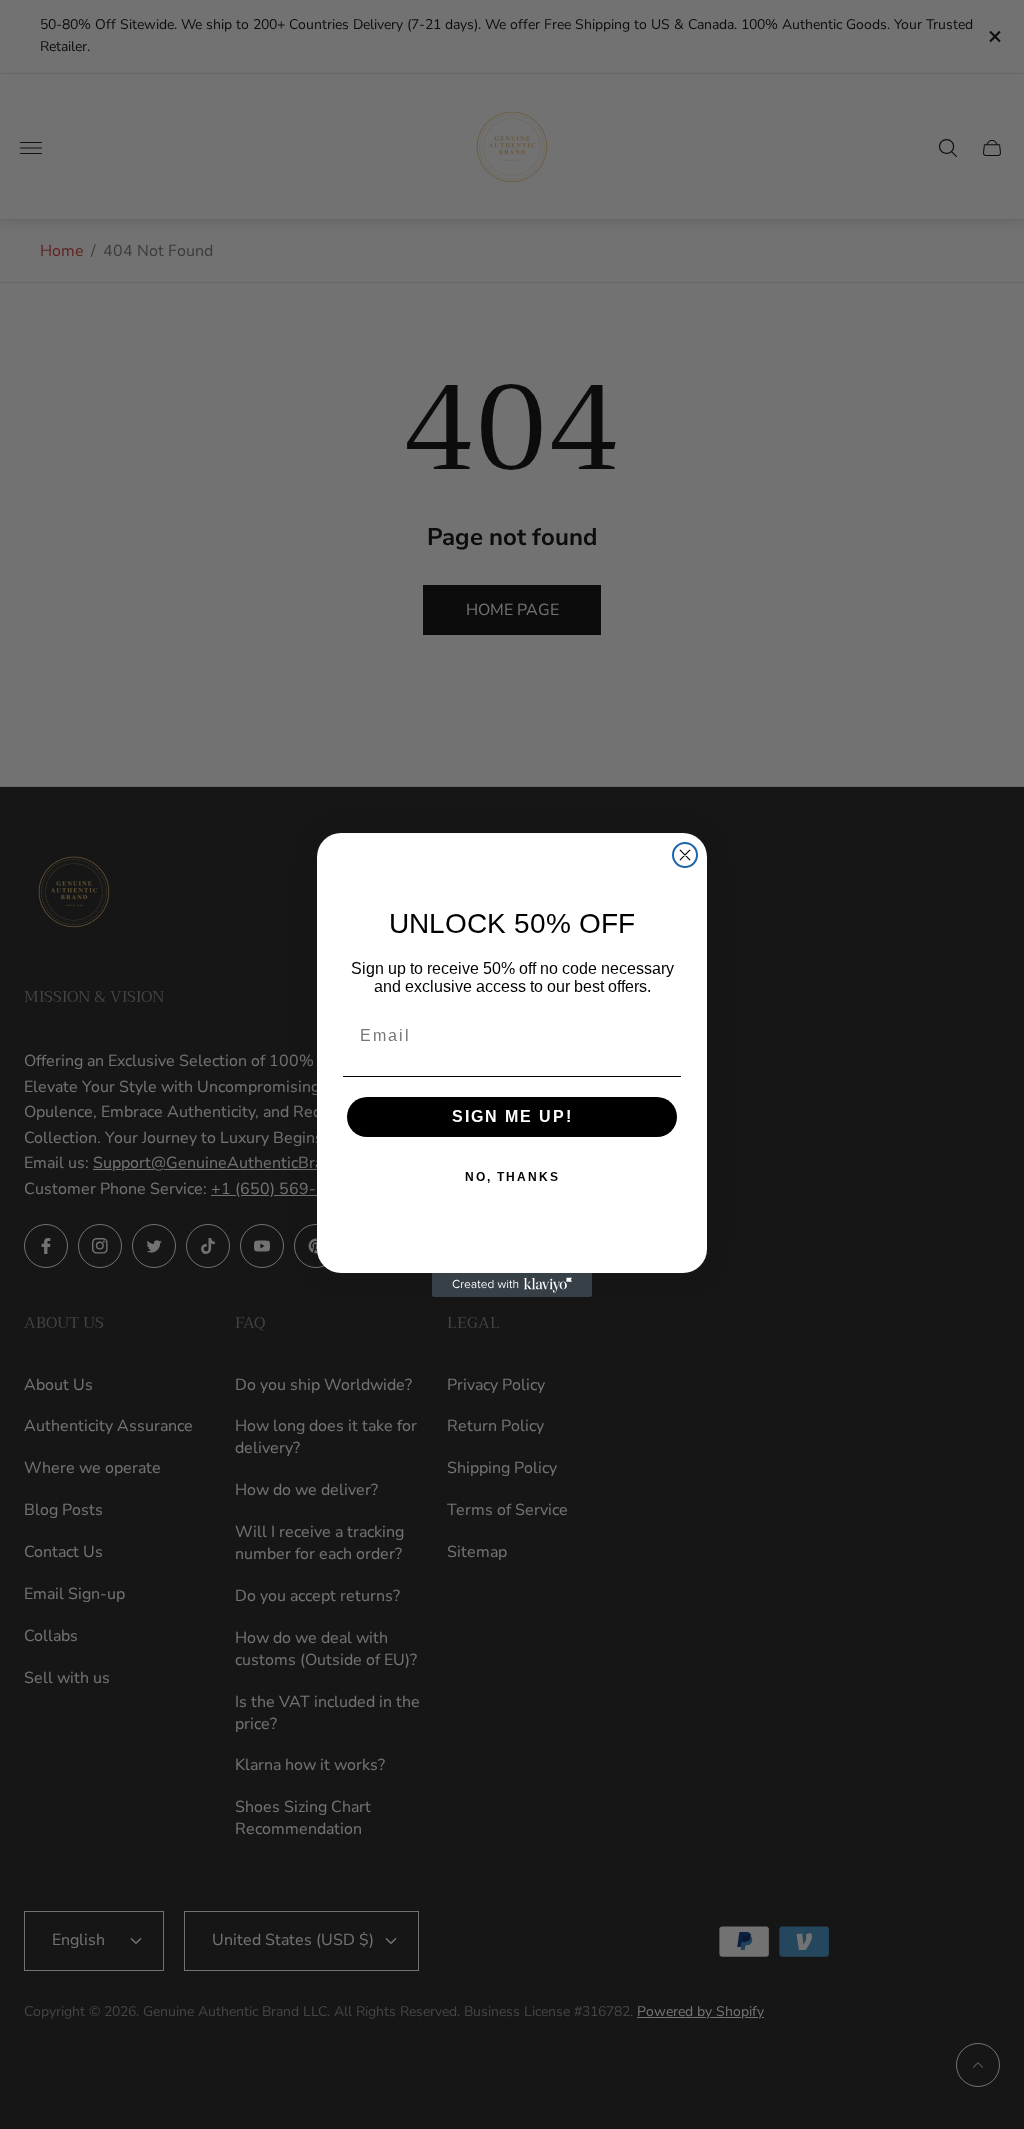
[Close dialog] (685, 855)
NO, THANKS (512, 1177)
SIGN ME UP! (512, 1116)
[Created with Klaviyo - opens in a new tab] (512, 1285)
